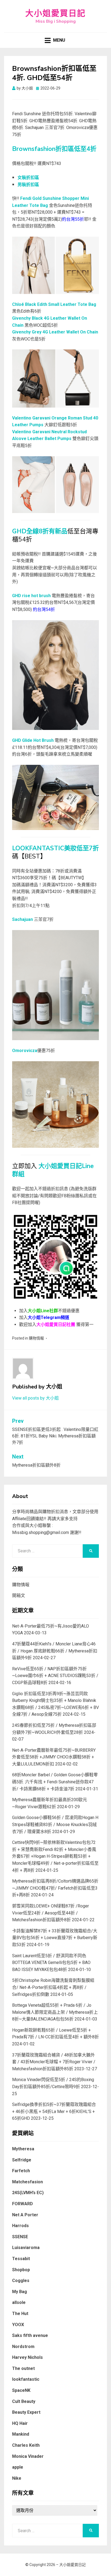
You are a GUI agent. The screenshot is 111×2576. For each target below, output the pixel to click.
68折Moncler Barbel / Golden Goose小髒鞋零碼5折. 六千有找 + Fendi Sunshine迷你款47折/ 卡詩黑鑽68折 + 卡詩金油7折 (55, 1782)
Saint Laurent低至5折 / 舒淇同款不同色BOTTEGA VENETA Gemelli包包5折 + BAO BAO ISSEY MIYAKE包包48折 (51, 1963)
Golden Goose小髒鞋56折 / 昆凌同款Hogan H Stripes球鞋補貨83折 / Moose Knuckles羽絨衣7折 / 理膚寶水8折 (55, 1824)
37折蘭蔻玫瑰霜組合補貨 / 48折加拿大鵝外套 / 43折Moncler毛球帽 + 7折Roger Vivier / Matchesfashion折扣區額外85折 (54, 2062)
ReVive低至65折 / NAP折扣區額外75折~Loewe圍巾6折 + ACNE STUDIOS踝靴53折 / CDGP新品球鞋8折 (55, 1676)
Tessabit (21, 2259)
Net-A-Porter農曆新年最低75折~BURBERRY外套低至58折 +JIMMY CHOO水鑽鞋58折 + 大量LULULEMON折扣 (54, 1757)
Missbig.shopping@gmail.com (41, 1532)
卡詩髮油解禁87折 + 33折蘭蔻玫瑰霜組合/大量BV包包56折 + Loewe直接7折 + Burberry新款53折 (55, 1938)
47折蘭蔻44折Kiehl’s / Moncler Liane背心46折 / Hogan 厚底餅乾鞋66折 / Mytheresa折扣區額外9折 (55, 1651)
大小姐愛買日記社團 (56, 1325)
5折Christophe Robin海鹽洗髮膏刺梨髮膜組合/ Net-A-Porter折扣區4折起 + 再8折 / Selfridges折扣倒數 (53, 1987)
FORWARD (22, 2204)
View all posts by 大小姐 (35, 1398)
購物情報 (36, 1338)
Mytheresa (23, 2149)
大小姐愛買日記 (55, 13)
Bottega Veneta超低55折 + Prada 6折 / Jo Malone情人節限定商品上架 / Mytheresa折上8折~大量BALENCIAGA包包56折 (55, 2012)
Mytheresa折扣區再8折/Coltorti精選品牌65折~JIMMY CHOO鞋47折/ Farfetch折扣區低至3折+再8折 (55, 1888)
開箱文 (19, 1595)
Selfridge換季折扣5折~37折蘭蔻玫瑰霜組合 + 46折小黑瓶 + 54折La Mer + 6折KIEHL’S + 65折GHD (54, 2111)
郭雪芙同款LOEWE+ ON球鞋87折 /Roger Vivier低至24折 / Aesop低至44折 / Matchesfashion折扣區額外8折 (51, 1913)
